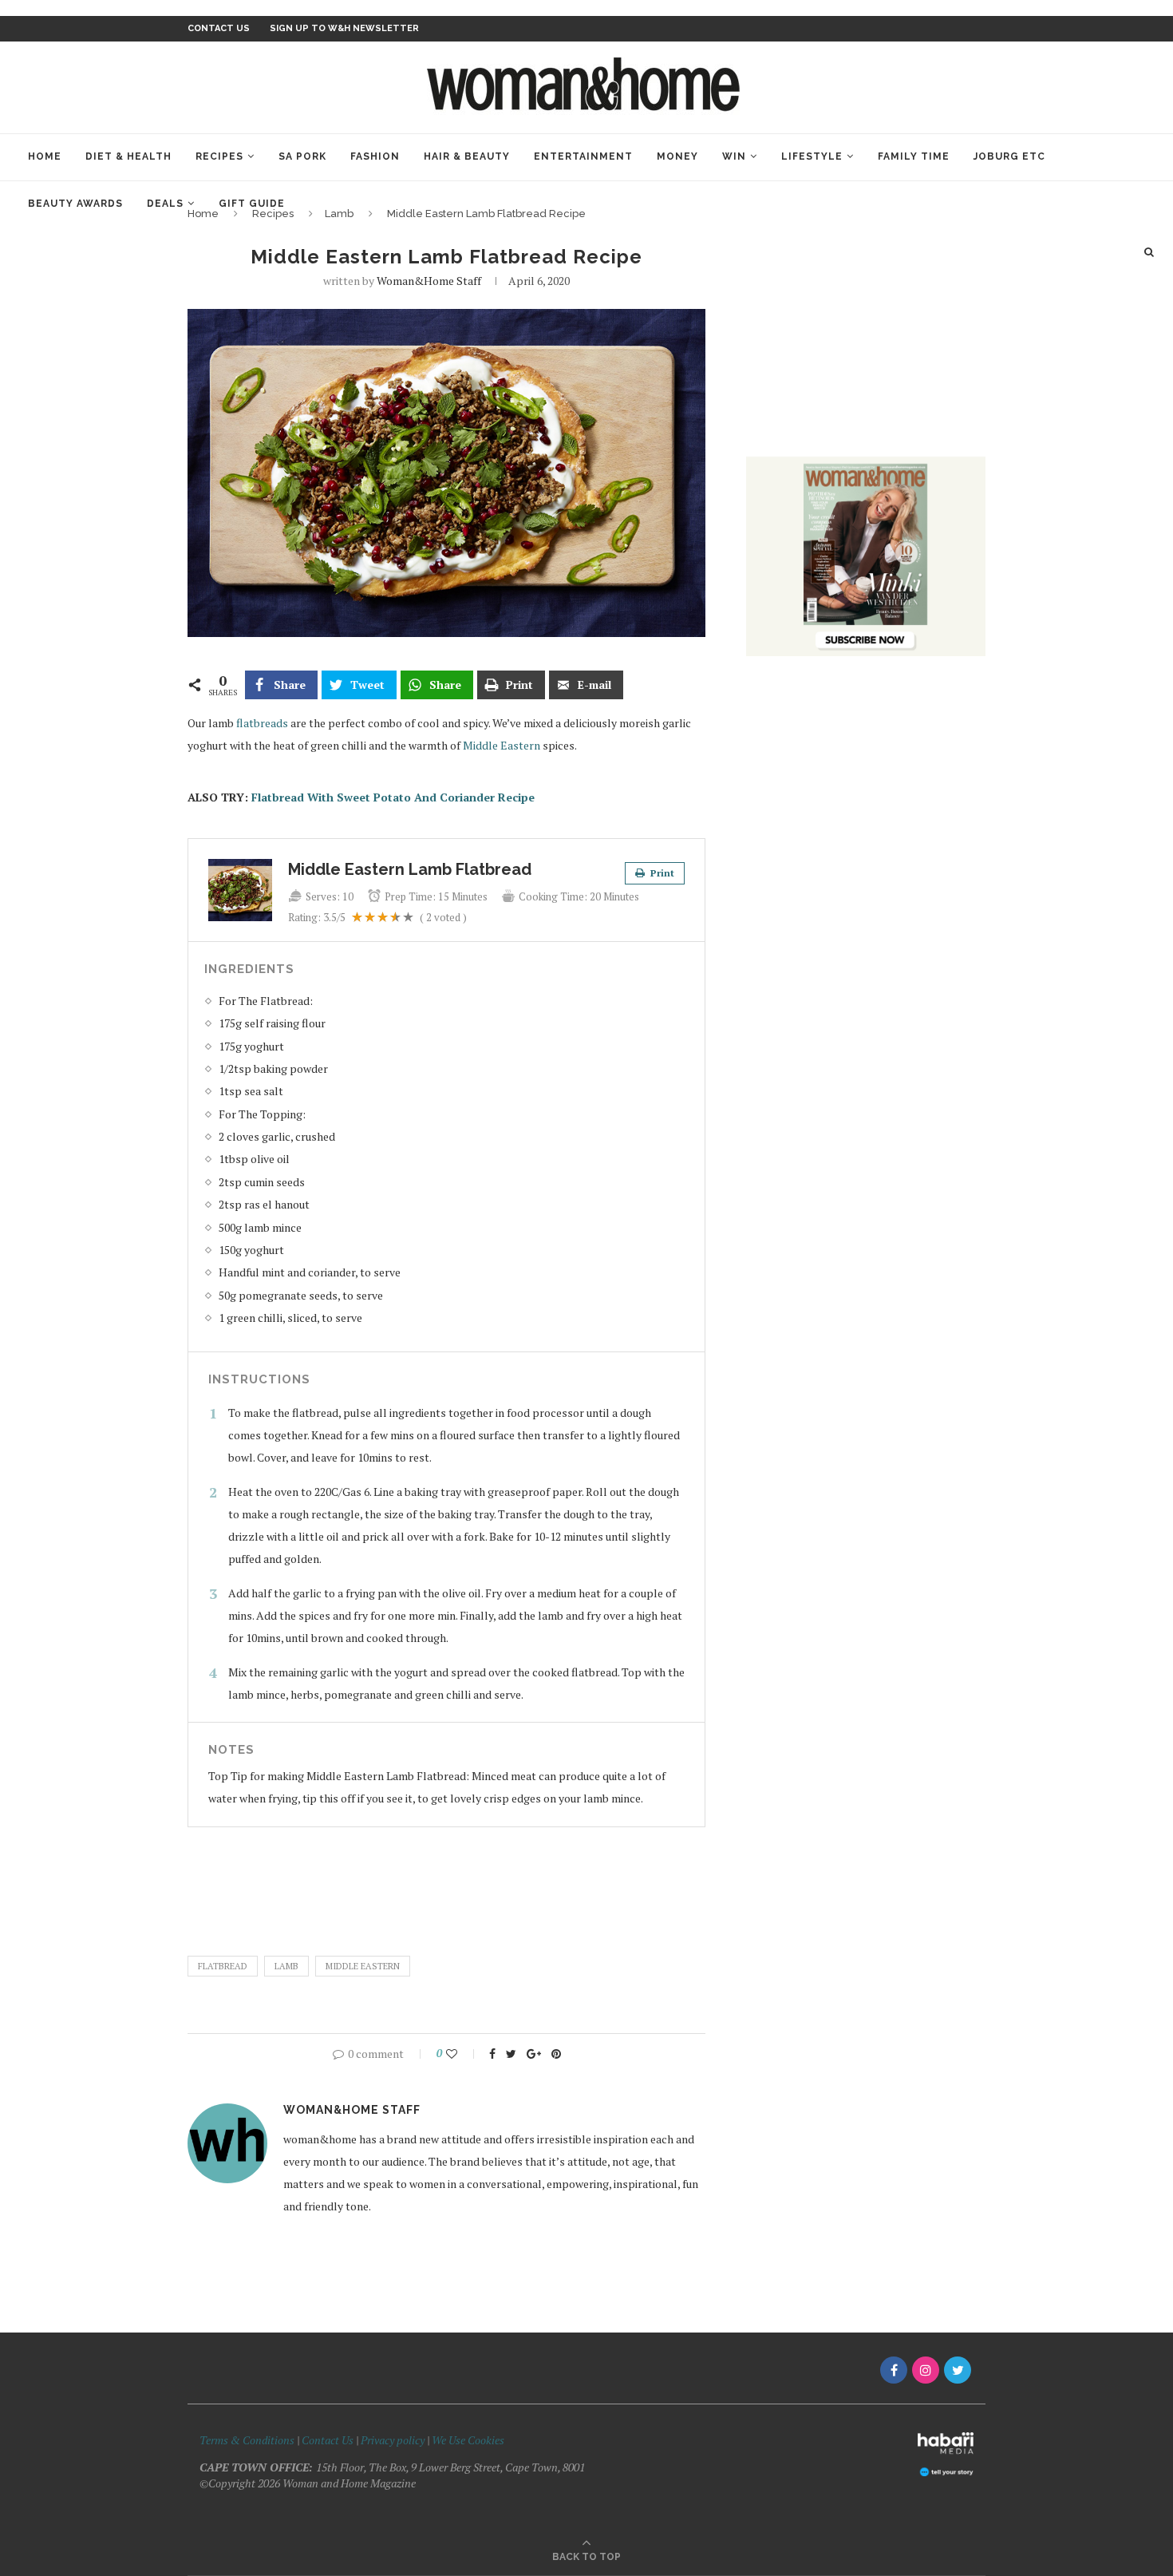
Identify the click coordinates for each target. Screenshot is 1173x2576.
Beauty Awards (75, 204)
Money (677, 156)
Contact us (219, 28)
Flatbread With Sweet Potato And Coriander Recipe (393, 797)
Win (734, 156)
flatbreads (262, 723)
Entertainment (583, 156)
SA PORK (302, 156)
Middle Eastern (502, 745)
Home (45, 156)
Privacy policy (393, 2440)
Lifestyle (812, 156)
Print (661, 873)
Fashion (375, 156)
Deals (165, 204)
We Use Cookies (468, 2440)
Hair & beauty (467, 156)
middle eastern (363, 1966)
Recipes (219, 156)
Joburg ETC (1009, 156)
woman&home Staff (429, 281)
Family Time (914, 156)
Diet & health (128, 156)
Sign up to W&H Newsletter (344, 28)
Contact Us (329, 2440)
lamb (286, 1966)
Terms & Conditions (247, 2440)
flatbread (223, 1966)
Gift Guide (252, 204)
